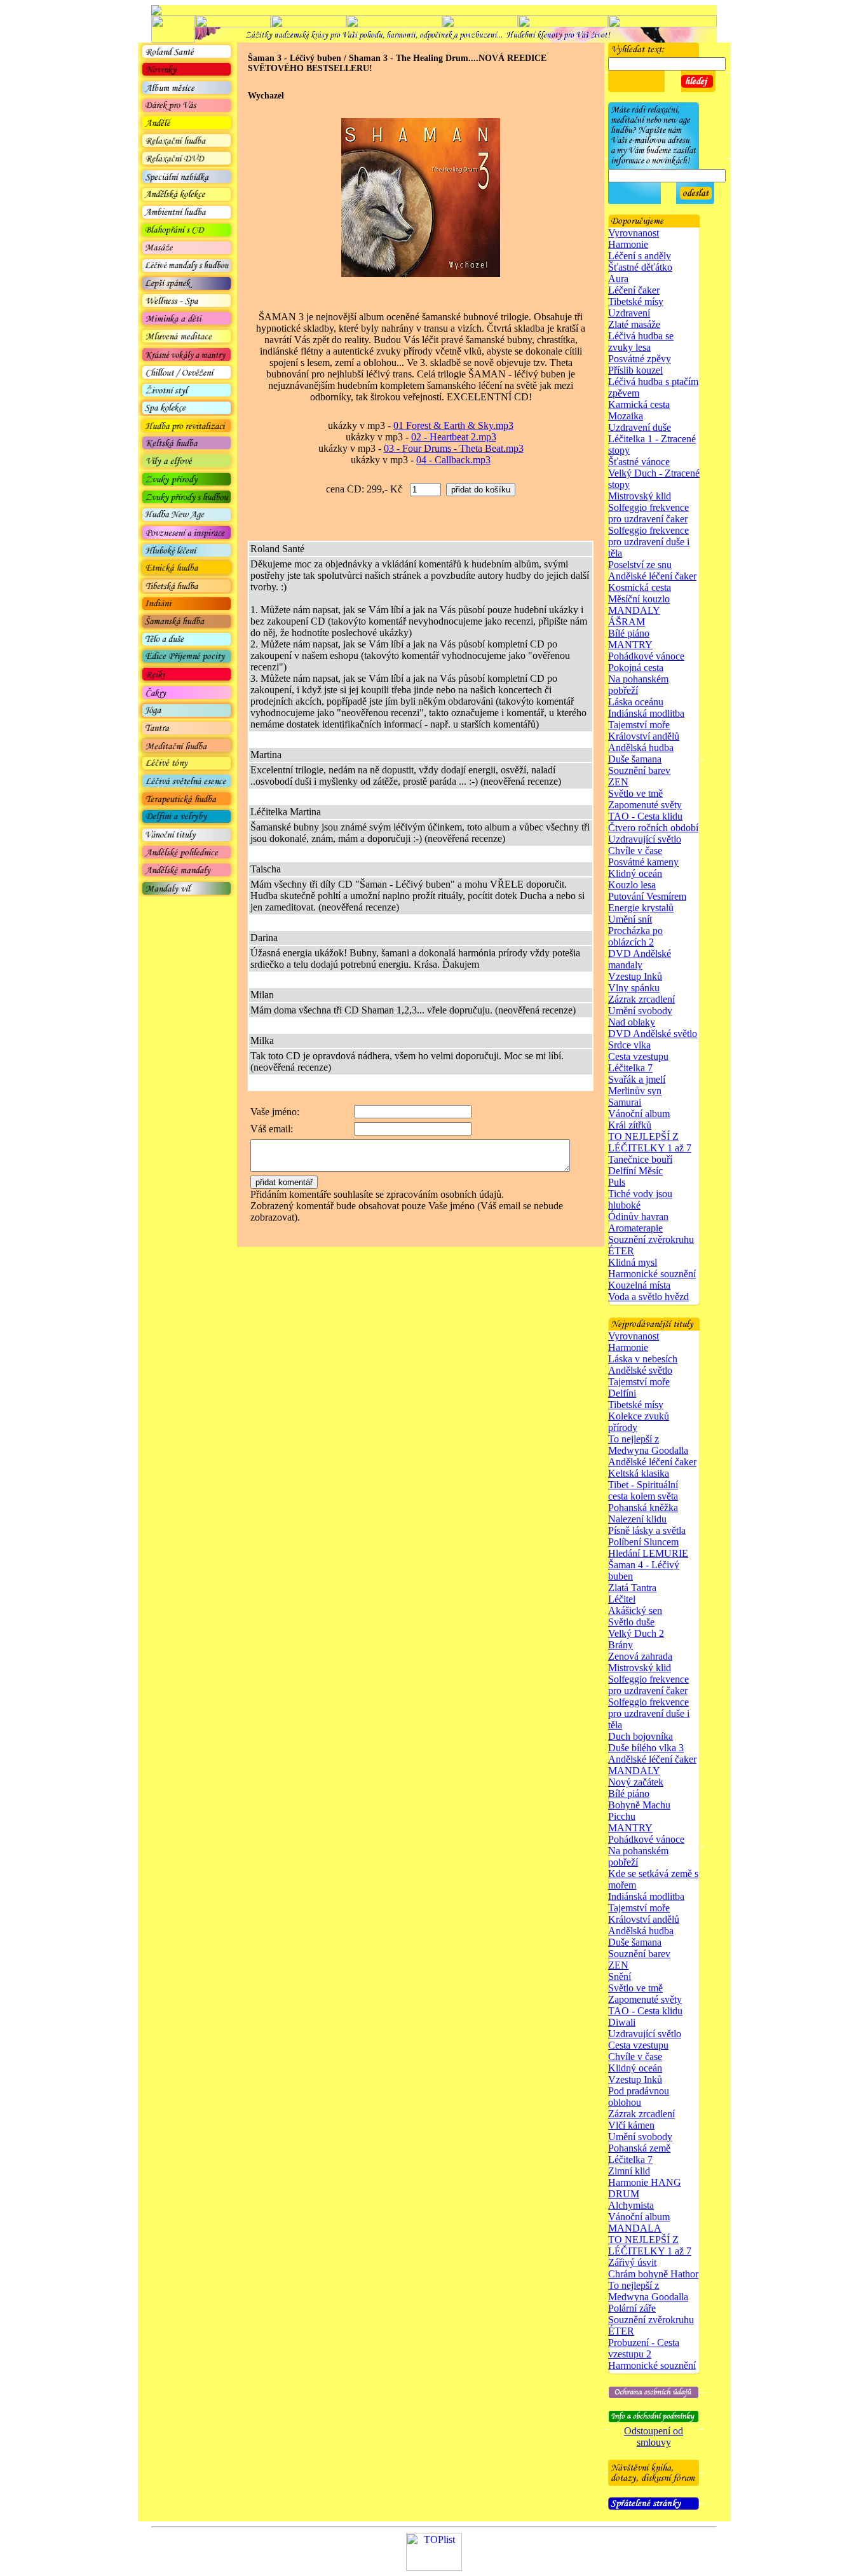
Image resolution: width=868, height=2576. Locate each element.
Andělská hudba (641, 748)
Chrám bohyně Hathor (653, 2274)
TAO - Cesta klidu (645, 816)
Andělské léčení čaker (652, 576)
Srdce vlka (629, 1045)
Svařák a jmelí (637, 1079)
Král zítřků (630, 1125)
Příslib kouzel (635, 370)
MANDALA (635, 2228)
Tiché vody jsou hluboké (640, 1199)
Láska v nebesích (643, 1359)
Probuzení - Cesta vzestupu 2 (644, 2348)
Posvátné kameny (643, 862)
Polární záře (632, 2308)
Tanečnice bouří (640, 1159)
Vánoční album (639, 1114)
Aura (618, 279)
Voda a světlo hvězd (648, 1297)
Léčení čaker (634, 290)
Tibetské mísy (636, 302)
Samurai (625, 1102)
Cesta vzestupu (638, 1056)
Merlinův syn (635, 1091)
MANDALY (634, 610)
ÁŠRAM (627, 622)
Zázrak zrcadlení (641, 999)
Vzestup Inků (635, 976)
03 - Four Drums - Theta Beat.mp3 (454, 448)
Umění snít (630, 919)
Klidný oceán (635, 873)
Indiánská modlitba (646, 713)
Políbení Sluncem (643, 1542)
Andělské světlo (640, 1370)
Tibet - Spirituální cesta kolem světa (643, 1490)
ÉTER (621, 1251)
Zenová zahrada (640, 1656)
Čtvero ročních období (653, 828)
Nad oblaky (632, 1022)
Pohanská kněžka (643, 1508)
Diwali (622, 2022)
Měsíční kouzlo (639, 599)
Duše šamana (635, 759)
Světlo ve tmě (635, 793)
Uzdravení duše (640, 427)
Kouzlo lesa (632, 885)
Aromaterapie (635, 1228)
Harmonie (628, 244)
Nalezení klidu (637, 1519)
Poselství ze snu (640, 565)
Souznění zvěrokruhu (651, 1239)
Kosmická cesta (640, 587)
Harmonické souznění (652, 1274)
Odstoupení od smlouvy (654, 2437)
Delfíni (622, 1393)
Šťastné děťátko (640, 267)
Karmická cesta (639, 404)
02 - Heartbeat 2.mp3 (454, 437)
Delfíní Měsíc (635, 1171)
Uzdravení (629, 313)
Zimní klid (629, 2171)
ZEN (618, 782)
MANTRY (630, 645)
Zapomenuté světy (645, 805)
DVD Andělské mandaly (640, 959)
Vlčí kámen (631, 2125)
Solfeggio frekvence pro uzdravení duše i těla (649, 542)
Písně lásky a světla (647, 1530)
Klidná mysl (633, 1262)
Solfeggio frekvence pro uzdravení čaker (648, 513)
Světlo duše (631, 1622)
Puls (617, 1182)
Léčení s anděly (640, 256)
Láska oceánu (636, 702)
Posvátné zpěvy (640, 359)
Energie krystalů (641, 908)
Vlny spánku (634, 988)
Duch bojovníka (641, 1736)
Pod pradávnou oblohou (639, 2097)
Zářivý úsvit (632, 2262)
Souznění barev (639, 770)
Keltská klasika (639, 1473)
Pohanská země (639, 2148)
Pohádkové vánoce (646, 656)
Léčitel (622, 1599)
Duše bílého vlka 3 (646, 1748)
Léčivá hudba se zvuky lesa (641, 342)
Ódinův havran (638, 1217)
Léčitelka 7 (630, 1068)
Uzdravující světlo (645, 839)
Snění (620, 1976)
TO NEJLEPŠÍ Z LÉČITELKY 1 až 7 (650, 1142)
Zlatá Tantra (632, 1588)
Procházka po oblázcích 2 (635, 936)
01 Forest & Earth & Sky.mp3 (453, 425)
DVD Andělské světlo (653, 1034)
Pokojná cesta (636, 668)
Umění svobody (640, 1011)
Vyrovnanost (634, 233)
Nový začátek (636, 1782)
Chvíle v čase (635, 851)
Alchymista (631, 2205)
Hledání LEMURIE (648, 1553)
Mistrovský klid (640, 496)
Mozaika (626, 416)
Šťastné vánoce (639, 462)
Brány (620, 1645)
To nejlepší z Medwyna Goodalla (648, 1445)
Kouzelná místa (639, 1285)
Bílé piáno (629, 633)
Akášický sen (635, 1610)
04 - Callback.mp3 (453, 460)
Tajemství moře (639, 725)
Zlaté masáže (634, 324)
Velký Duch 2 (636, 1633)
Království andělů (644, 736)
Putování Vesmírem (647, 896)
